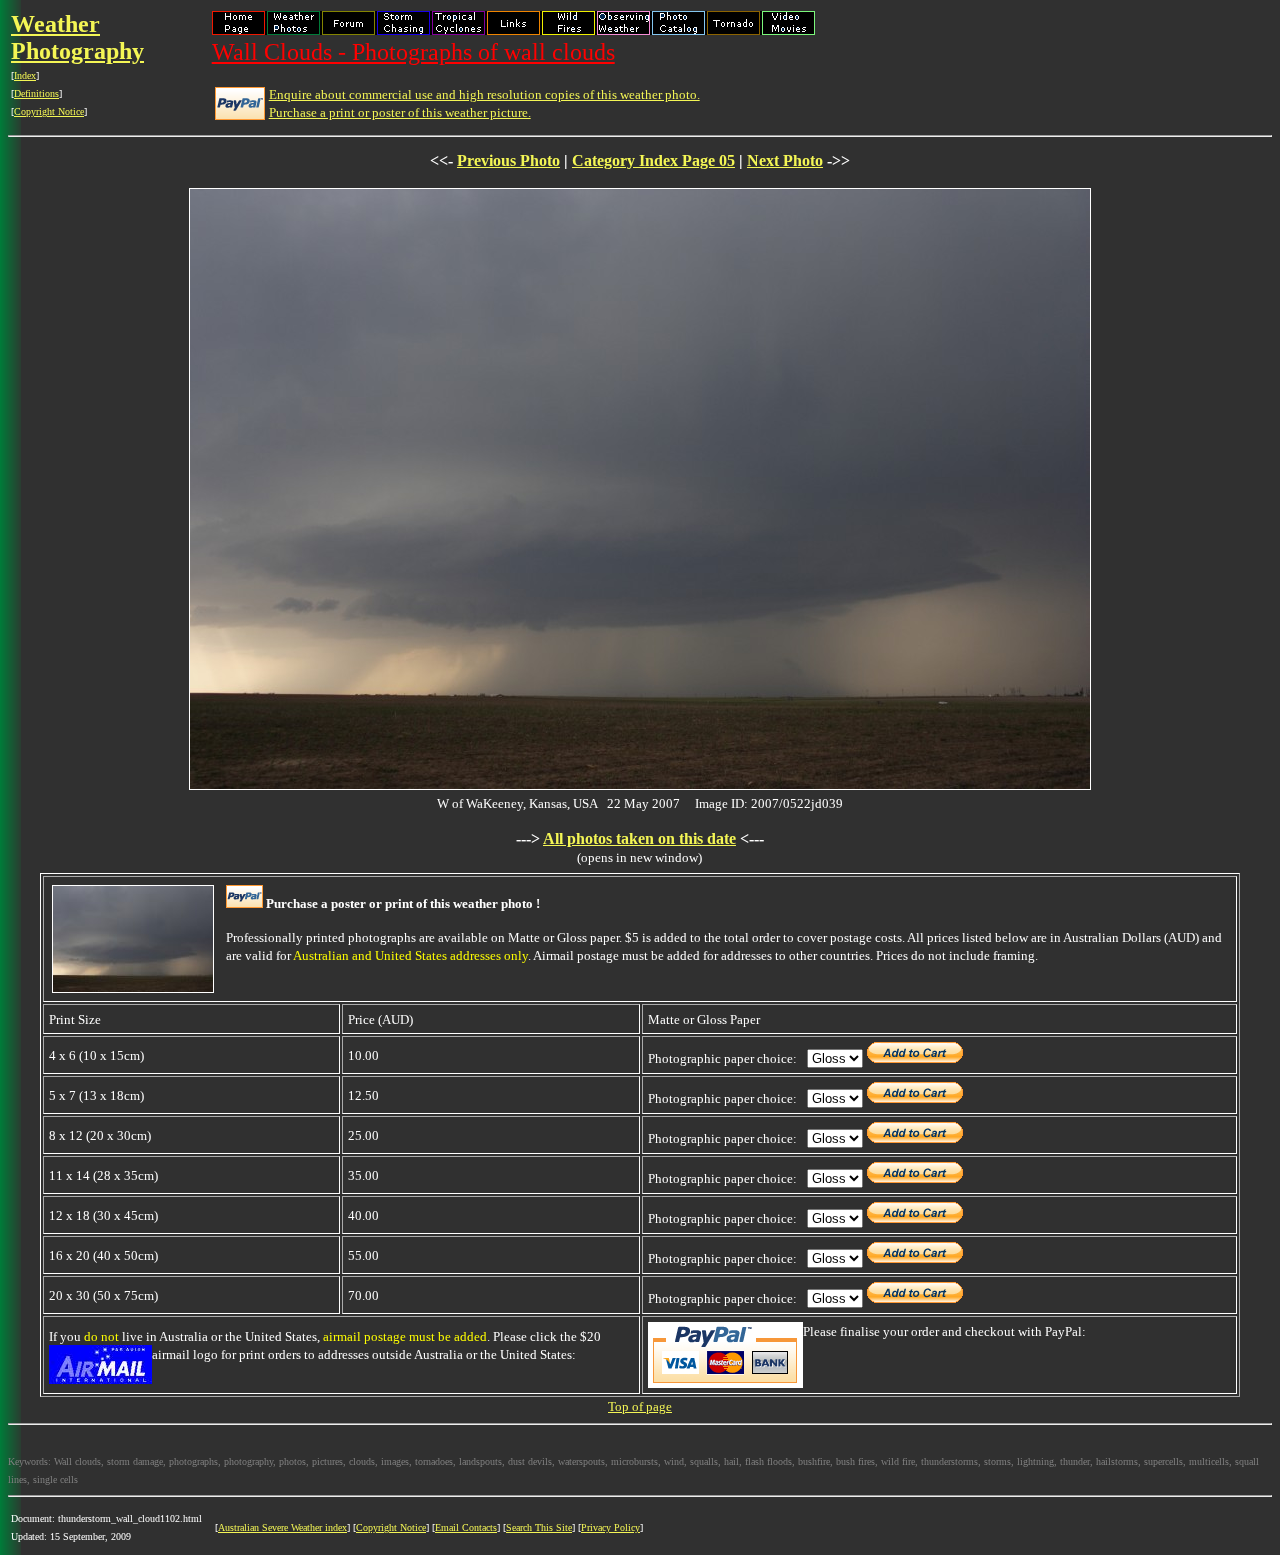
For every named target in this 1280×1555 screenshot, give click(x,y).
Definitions (36, 93)
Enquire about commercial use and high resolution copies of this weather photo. (484, 94)
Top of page (640, 1406)
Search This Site (539, 1527)
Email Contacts (466, 1527)
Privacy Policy (610, 1527)
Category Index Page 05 (653, 160)
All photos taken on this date (639, 838)
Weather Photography (77, 37)
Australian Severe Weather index (282, 1527)
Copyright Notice (49, 111)
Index (25, 75)
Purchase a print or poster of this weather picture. (400, 112)
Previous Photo (508, 160)
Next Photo (785, 160)
